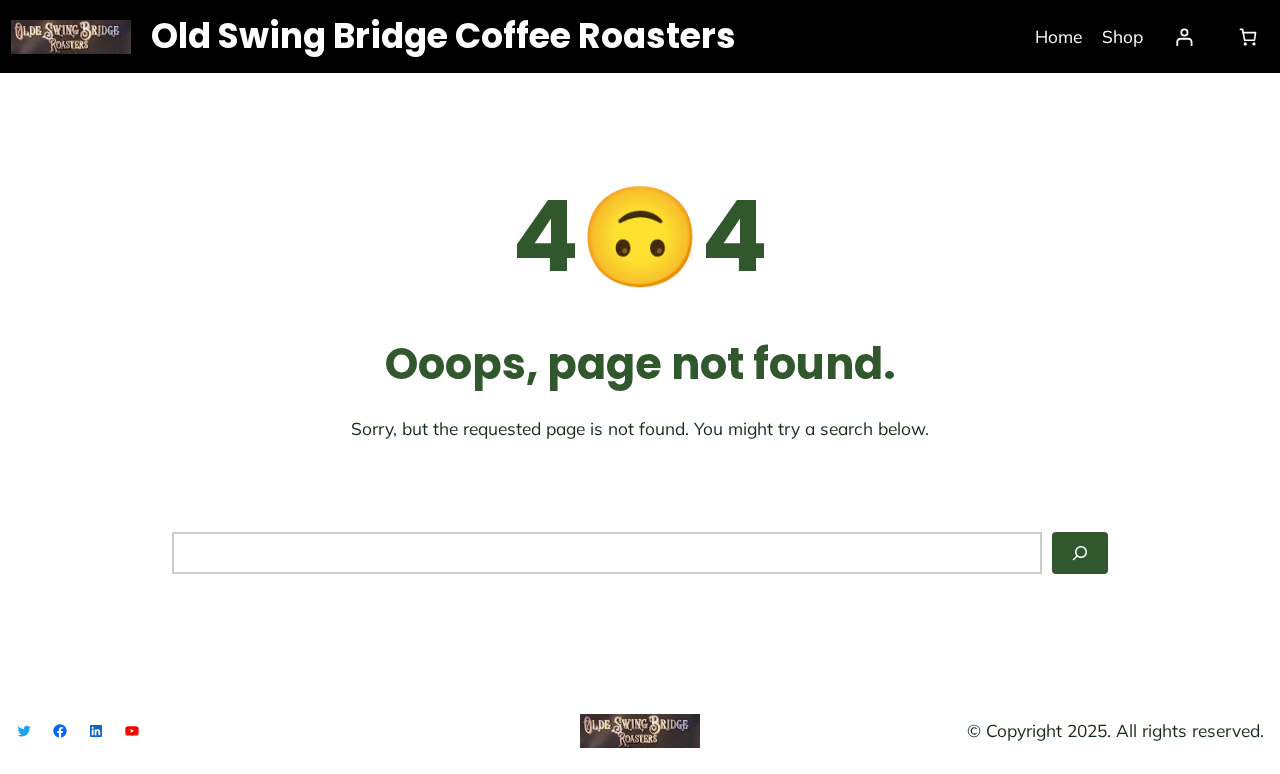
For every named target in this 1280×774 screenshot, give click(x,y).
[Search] (1080, 553)
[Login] (1184, 36)
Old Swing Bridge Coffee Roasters (443, 36)
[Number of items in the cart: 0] (1247, 36)
